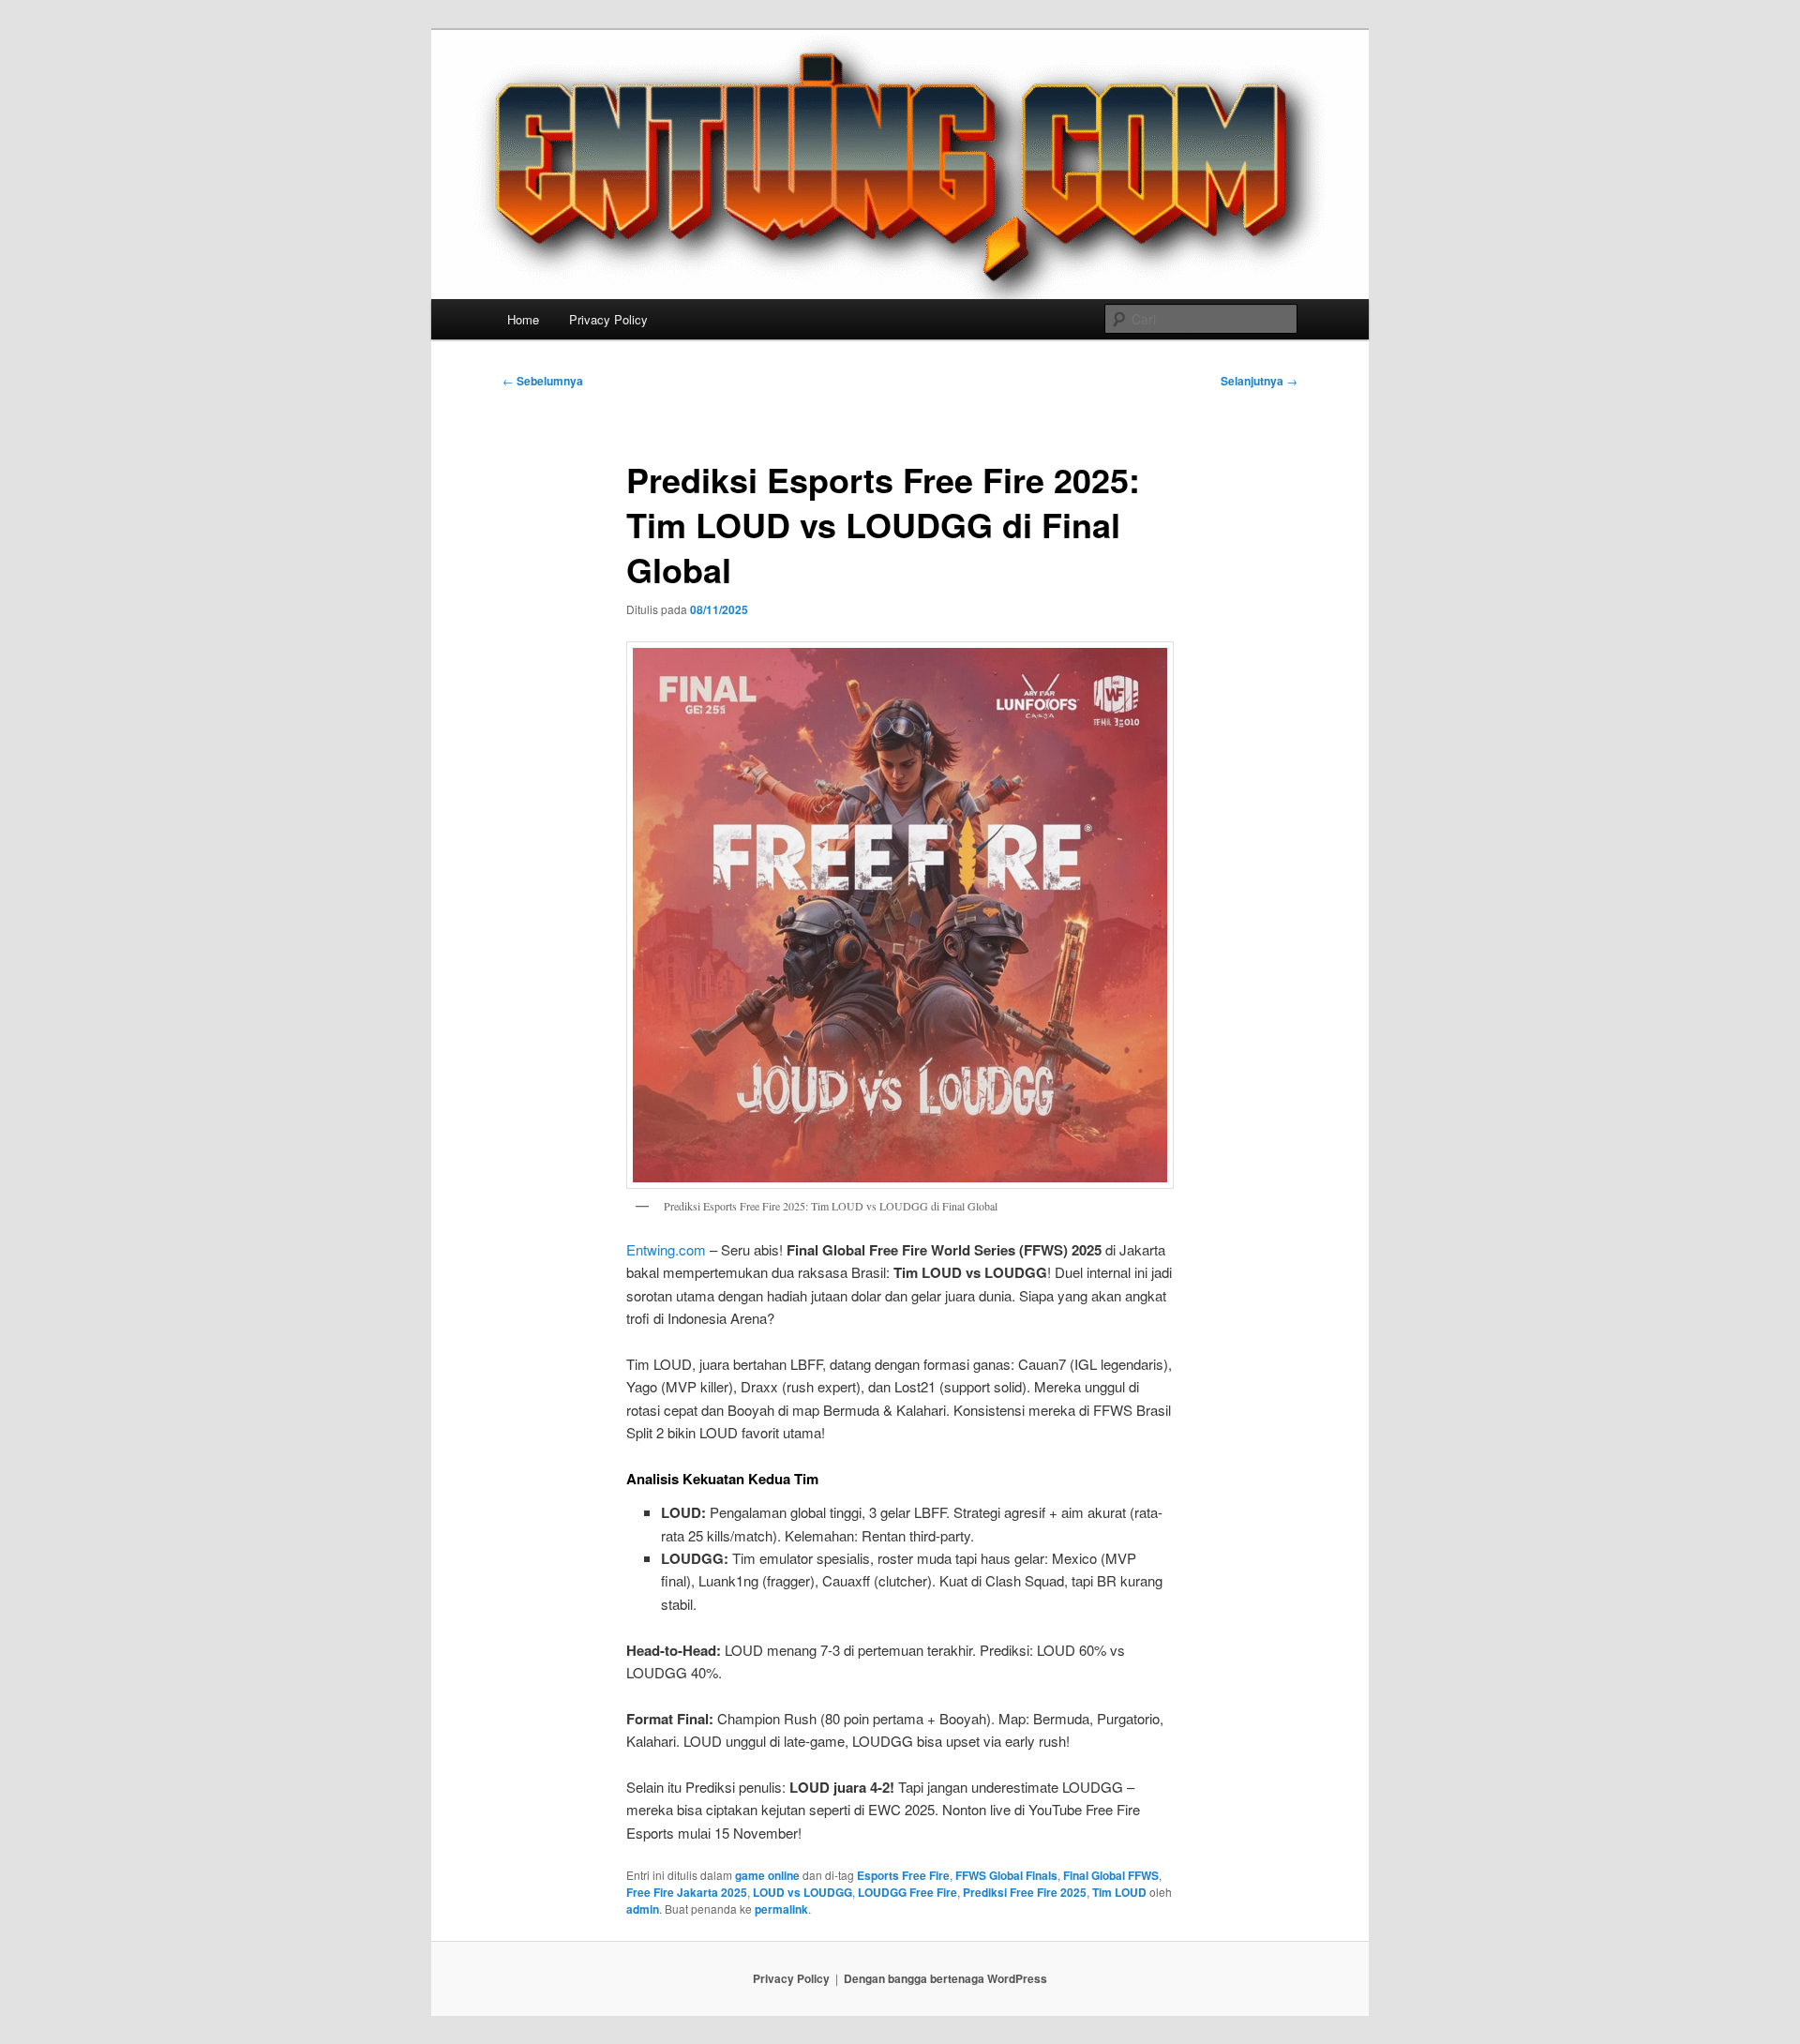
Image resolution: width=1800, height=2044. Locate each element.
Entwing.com (666, 1249)
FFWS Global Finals (1006, 1875)
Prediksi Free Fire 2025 (1025, 1892)
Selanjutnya (1259, 381)
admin (643, 1909)
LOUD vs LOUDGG (802, 1892)
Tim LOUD (1119, 1892)
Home (523, 319)
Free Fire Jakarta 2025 (687, 1892)
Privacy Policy (608, 319)
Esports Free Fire (903, 1875)
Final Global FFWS (1111, 1875)
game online (767, 1875)
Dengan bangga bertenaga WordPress (945, 1978)
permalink (781, 1909)
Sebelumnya (543, 381)
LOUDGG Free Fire (907, 1892)
